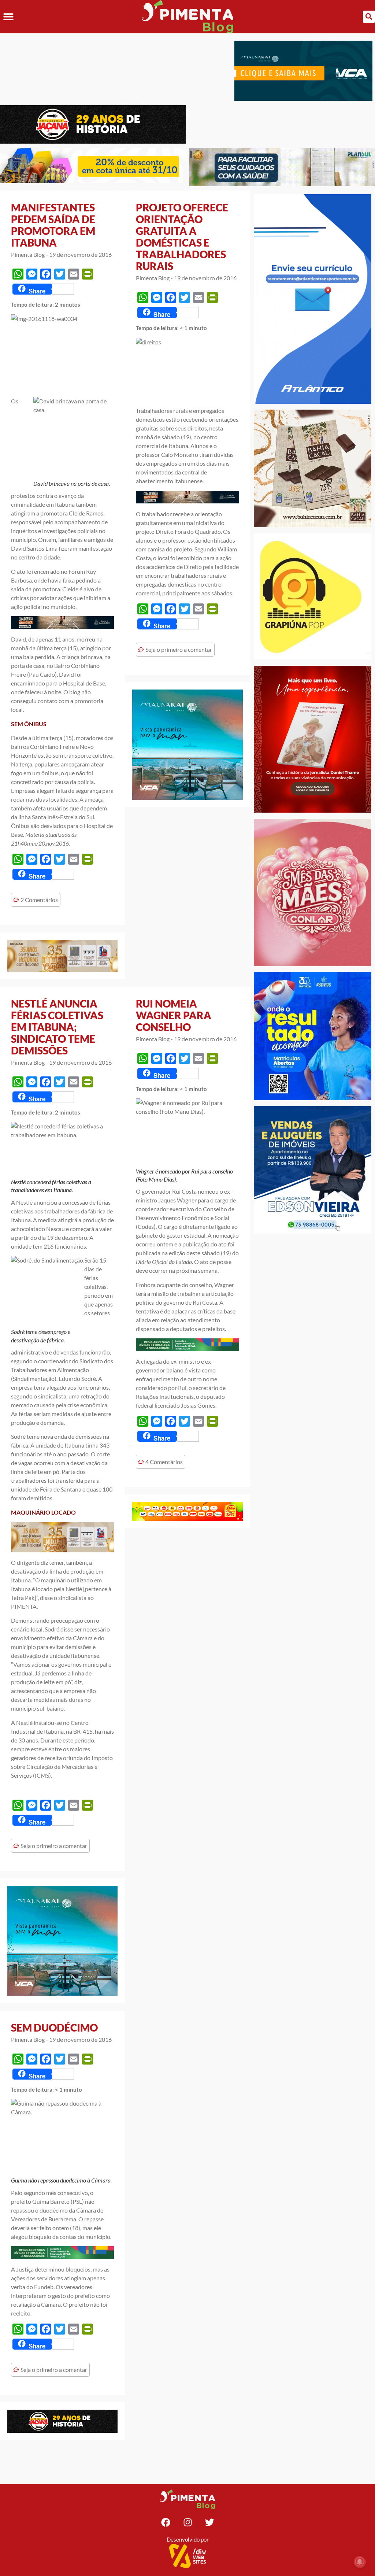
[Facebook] (166, 2522)
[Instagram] (187, 2522)
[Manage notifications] (360, 2562)
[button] (8, 17)
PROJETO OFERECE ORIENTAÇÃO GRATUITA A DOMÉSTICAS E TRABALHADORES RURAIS (182, 237)
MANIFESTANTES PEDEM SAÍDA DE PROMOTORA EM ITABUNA (53, 225)
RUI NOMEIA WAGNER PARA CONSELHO (174, 1015)
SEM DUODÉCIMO (54, 2028)
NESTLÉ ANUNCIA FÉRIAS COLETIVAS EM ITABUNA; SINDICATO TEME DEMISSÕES (57, 1027)
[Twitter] (209, 2522)
